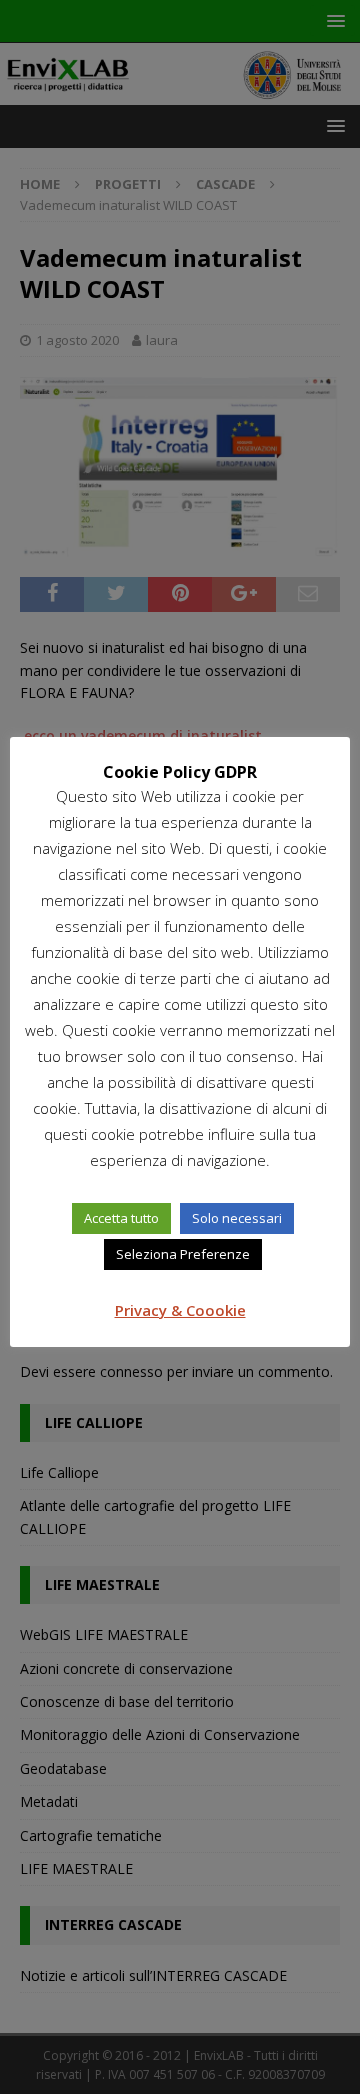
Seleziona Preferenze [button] (183, 1254)
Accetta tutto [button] (121, 1218)
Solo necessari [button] (237, 1218)
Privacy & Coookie (180, 1310)
